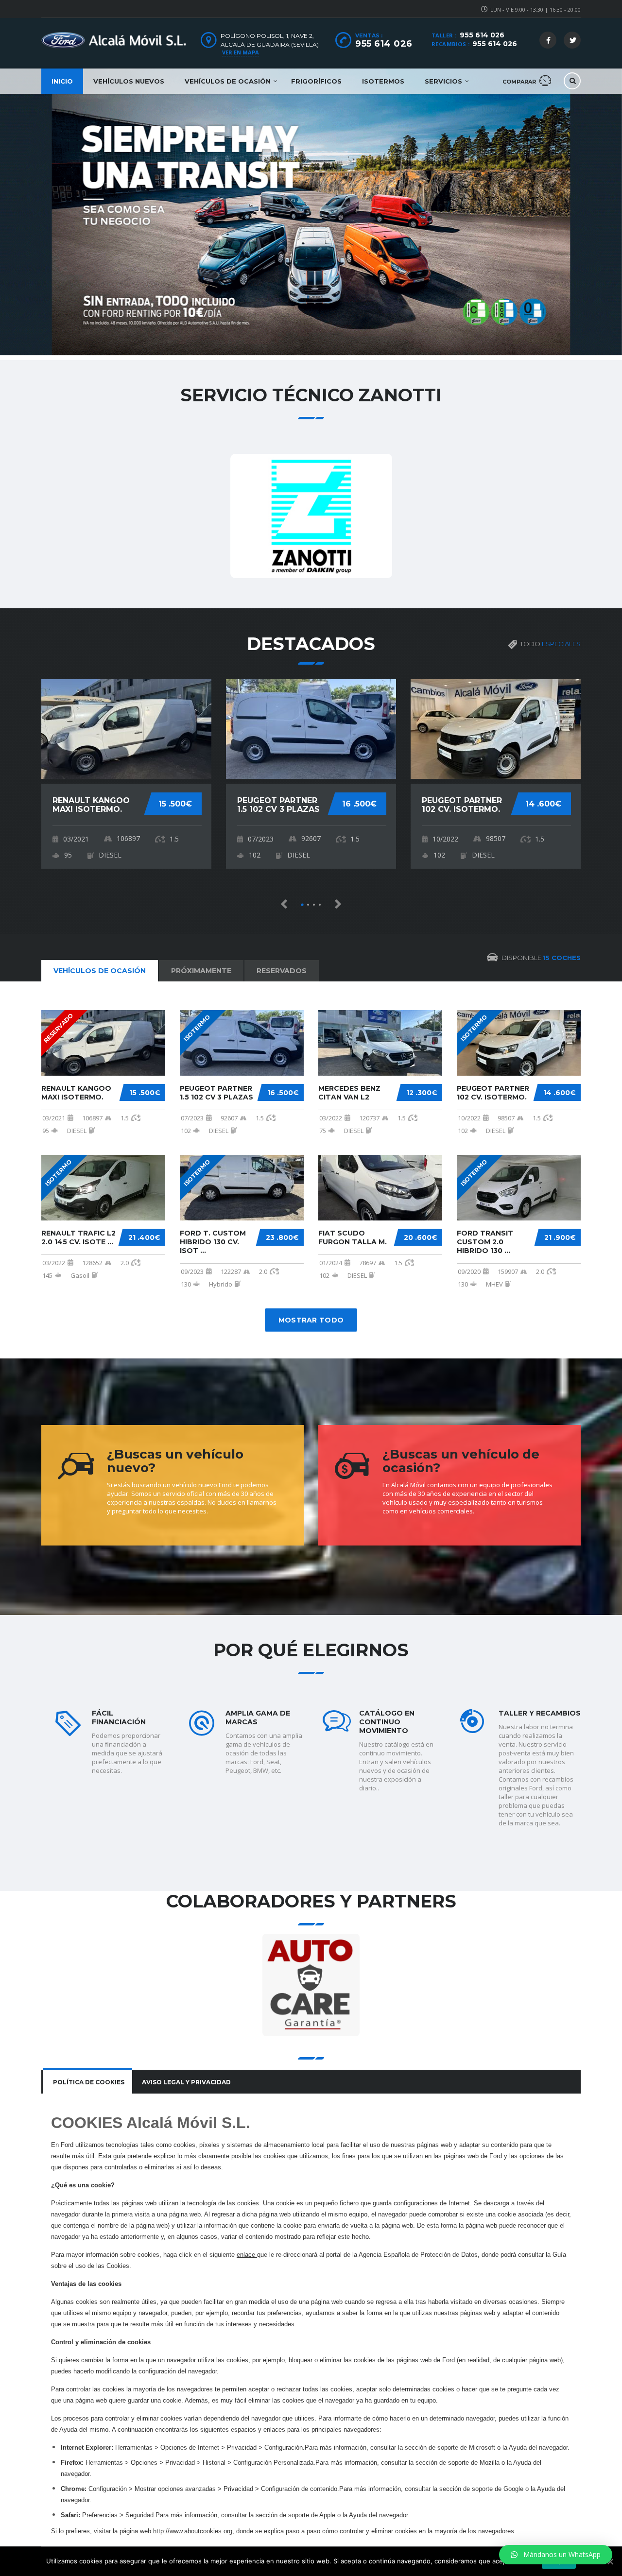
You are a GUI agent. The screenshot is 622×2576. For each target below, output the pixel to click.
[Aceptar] (610, 2561)
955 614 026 (482, 35)
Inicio (62, 81)
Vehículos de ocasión (228, 81)
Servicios (443, 81)
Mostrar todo (311, 1320)
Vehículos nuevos (129, 81)
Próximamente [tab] (201, 971)
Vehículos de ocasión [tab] (100, 971)
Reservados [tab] (282, 971)
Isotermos (383, 81)
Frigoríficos (316, 81)
